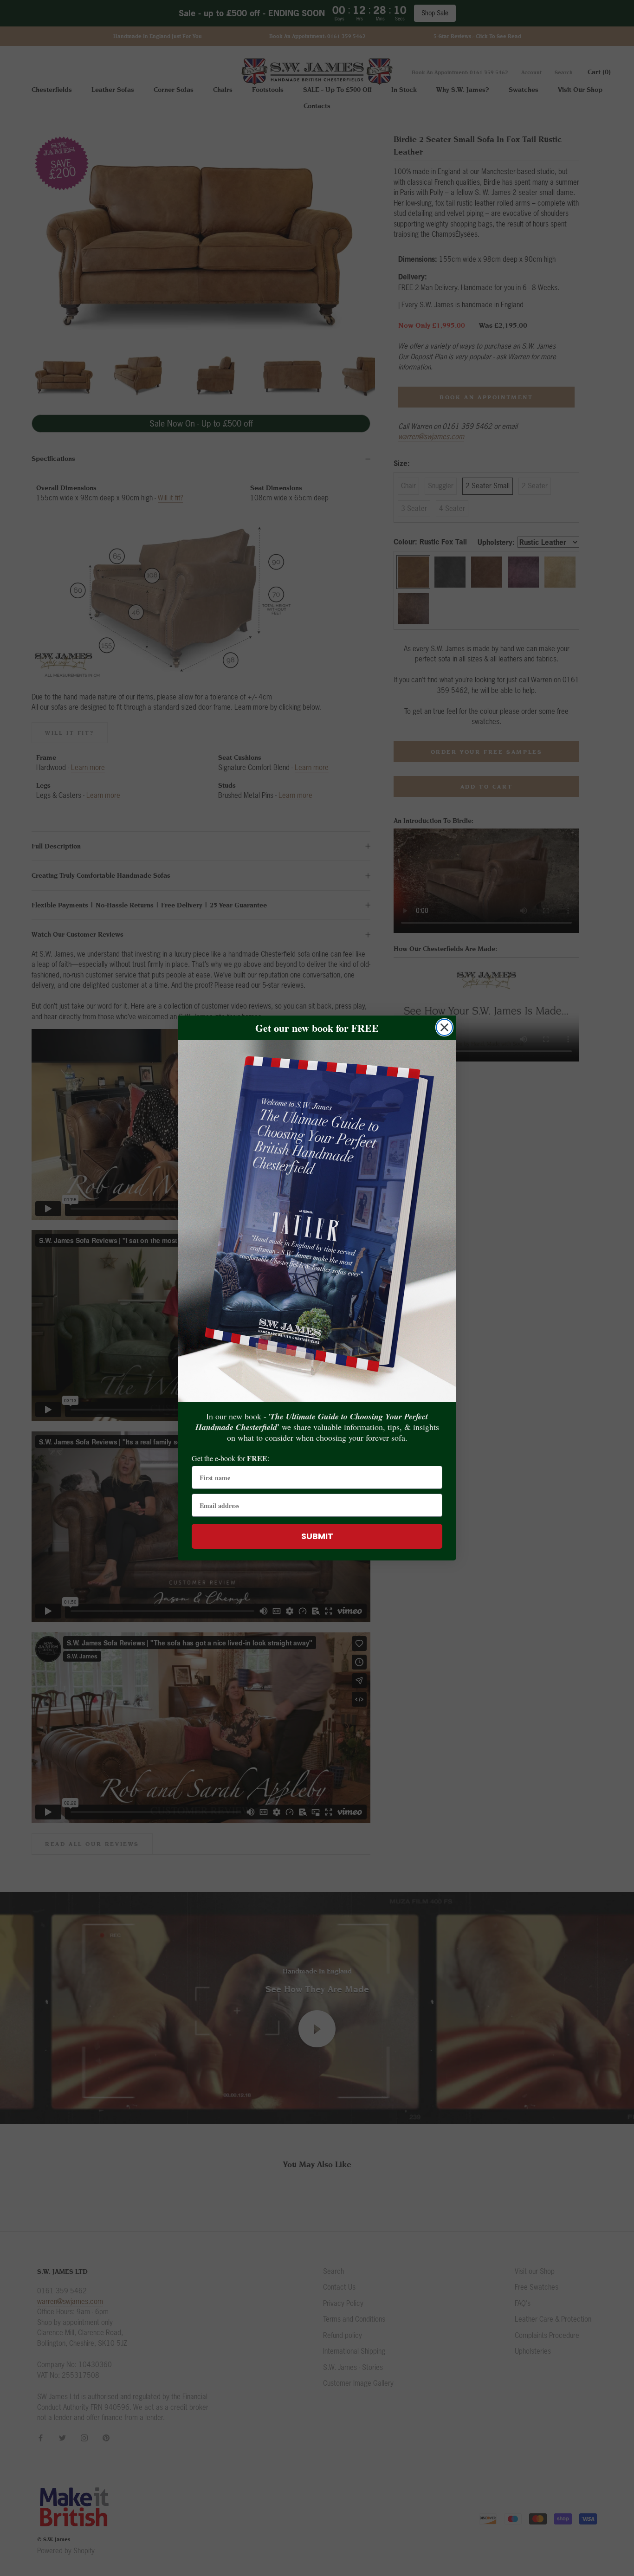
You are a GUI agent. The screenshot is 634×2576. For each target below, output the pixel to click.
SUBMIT (317, 1536)
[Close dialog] (444, 1027)
